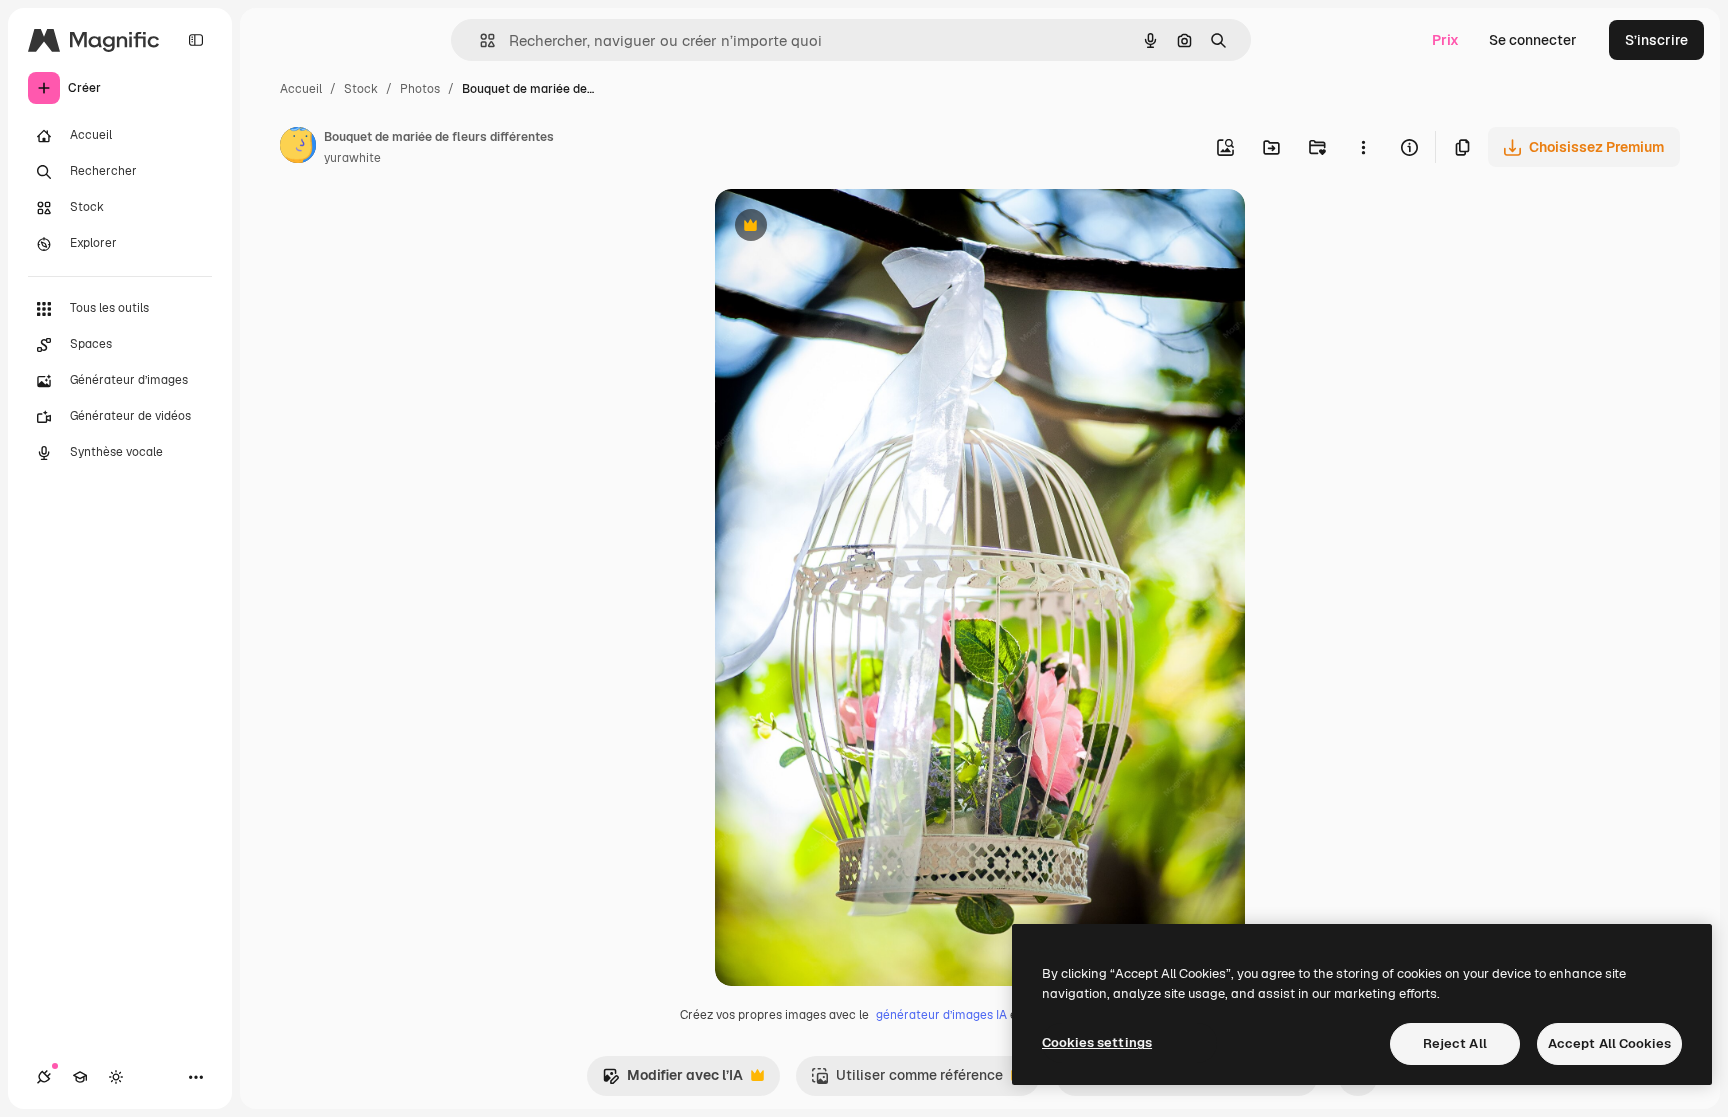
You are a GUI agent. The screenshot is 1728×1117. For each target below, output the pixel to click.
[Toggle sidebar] (196, 40)
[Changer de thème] (116, 1077)
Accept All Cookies (1609, 1043)
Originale (847, 227)
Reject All (1455, 1043)
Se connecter (1533, 40)
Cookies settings (1097, 1042)
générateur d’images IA (941, 1015)
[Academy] (80, 1077)
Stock (361, 89)
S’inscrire (1656, 40)
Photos (420, 89)
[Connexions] (44, 1077)
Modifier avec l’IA (672, 1080)
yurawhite (352, 158)
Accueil (301, 89)
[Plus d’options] (1363, 147)
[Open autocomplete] (479, 40)
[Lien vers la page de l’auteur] (298, 148)
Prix (1445, 40)
